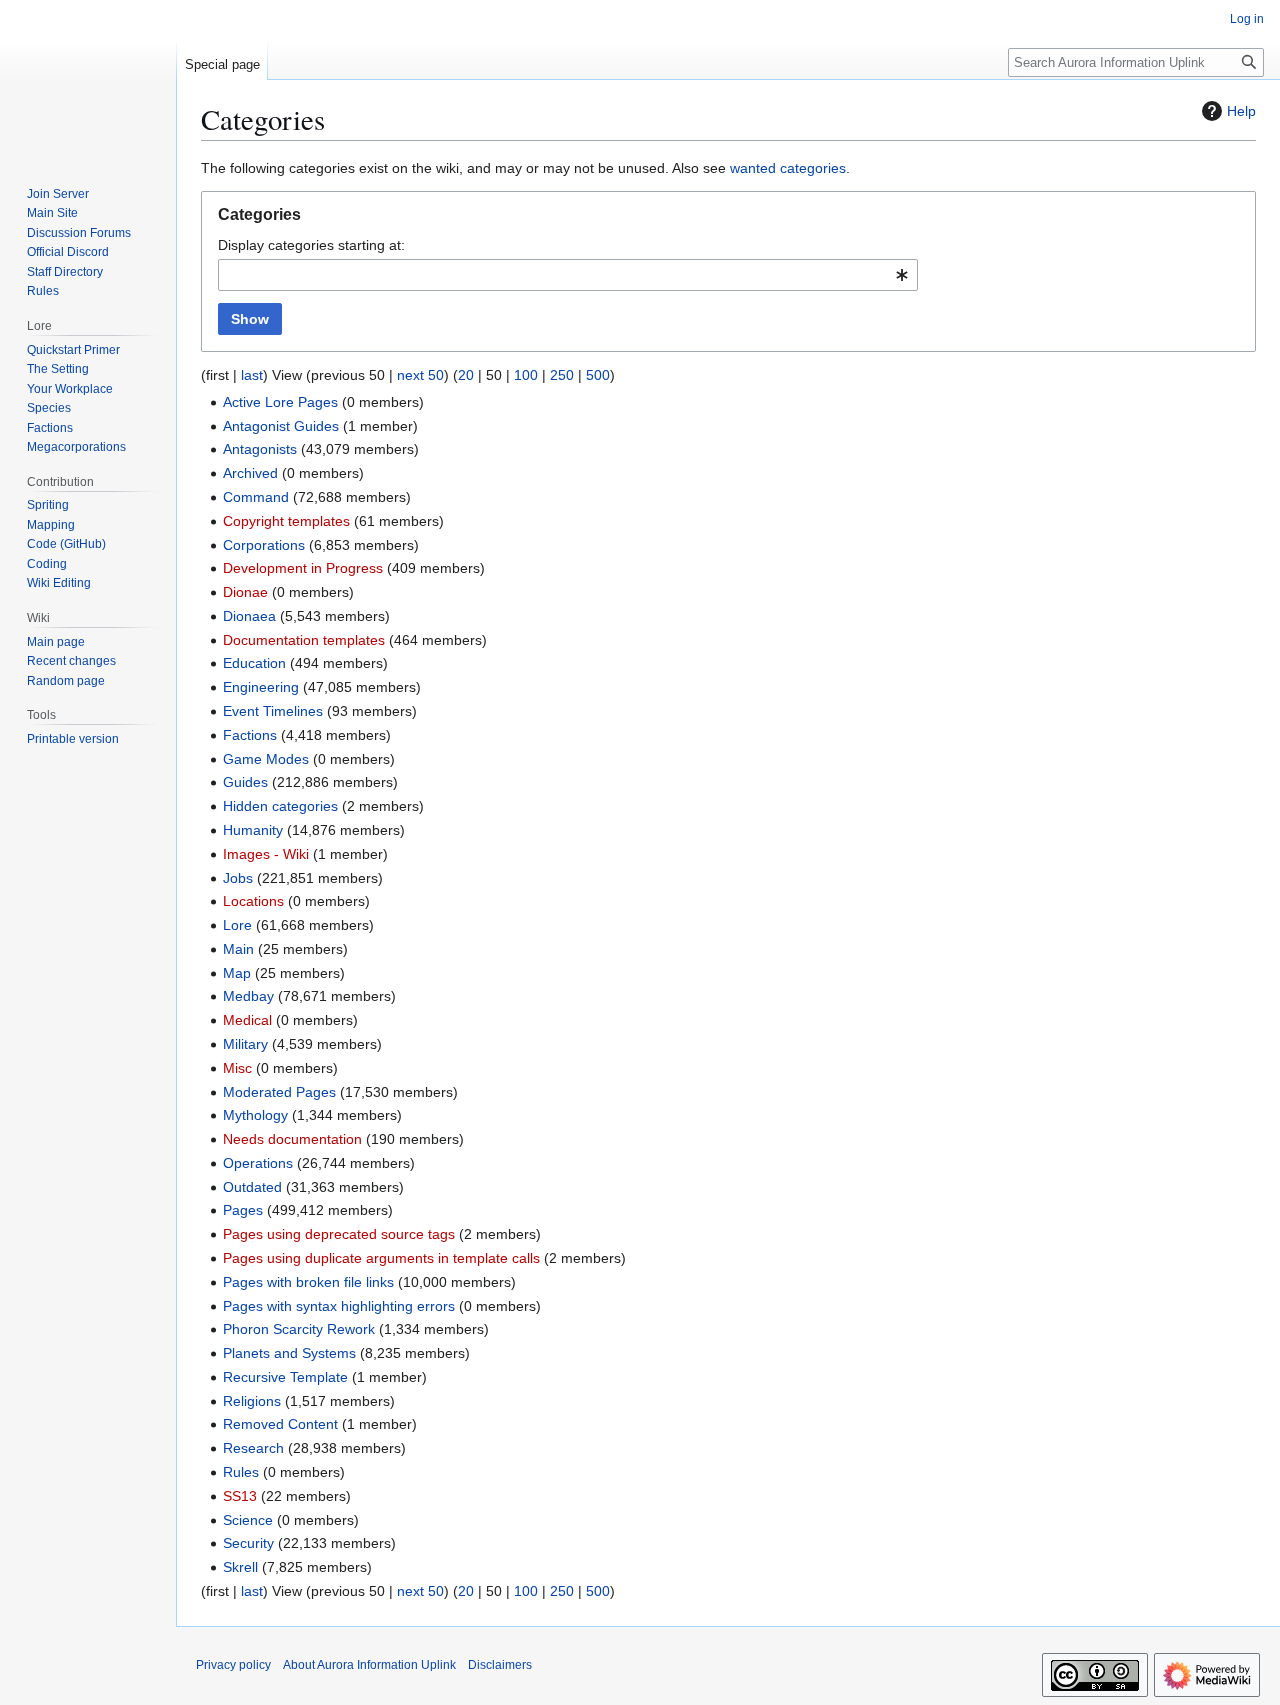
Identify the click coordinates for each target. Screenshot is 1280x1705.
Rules (241, 1472)
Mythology (255, 1115)
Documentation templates (304, 640)
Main (238, 949)
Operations (258, 1163)
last (252, 375)
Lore (237, 925)
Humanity (253, 830)
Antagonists (260, 449)
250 (562, 375)
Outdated (252, 1187)
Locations (253, 901)
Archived (250, 473)
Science (248, 1520)
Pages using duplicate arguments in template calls (381, 1258)
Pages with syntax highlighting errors (339, 1306)
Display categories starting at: (311, 245)
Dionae (245, 592)
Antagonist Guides (281, 426)
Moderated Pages (279, 1092)
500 (598, 375)
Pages (243, 1210)
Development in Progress (303, 568)
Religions (252, 1401)
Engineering (261, 687)
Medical (247, 1020)
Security (248, 1543)
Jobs (238, 878)
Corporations (264, 545)
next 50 (420, 375)
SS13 (240, 1496)
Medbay (248, 996)
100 (526, 375)
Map (237, 973)
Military (245, 1044)
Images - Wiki (266, 854)
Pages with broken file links (308, 1282)
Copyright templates (286, 521)
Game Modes (266, 759)
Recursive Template (285, 1377)
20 (466, 375)
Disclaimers (500, 1665)
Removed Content (280, 1424)
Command (256, 497)
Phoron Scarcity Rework (299, 1329)
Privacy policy (233, 1665)
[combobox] (568, 275)
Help (1241, 111)
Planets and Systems (289, 1353)
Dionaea (249, 616)
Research (253, 1448)
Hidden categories (280, 806)
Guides (245, 782)
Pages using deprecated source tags (339, 1234)
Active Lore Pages (280, 402)
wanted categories (788, 168)
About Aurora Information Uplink (369, 1665)
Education (254, 663)
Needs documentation (292, 1139)
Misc (237, 1068)
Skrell (240, 1567)
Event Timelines (273, 711)
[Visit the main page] (88, 80)
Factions (250, 735)
